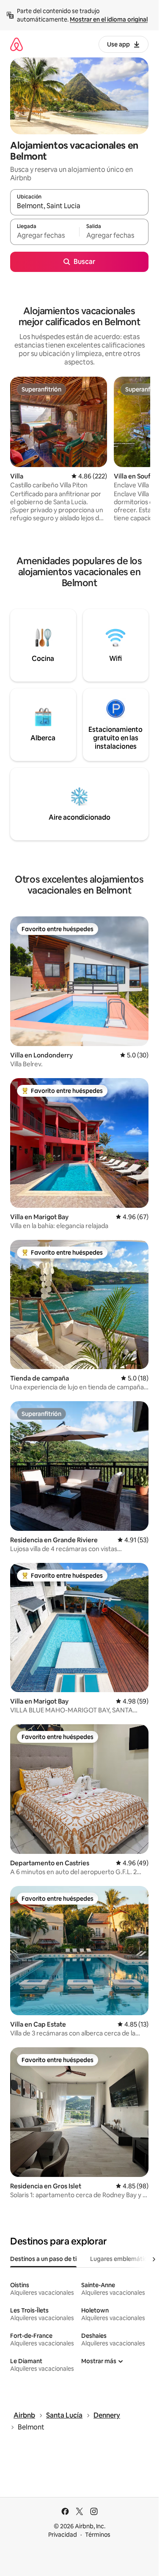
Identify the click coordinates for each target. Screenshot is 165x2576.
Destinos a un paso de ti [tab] (43, 2259)
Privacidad (63, 2535)
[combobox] (79, 206)
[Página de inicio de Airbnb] (16, 44)
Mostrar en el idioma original (109, 19)
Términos (98, 2535)
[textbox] (45, 236)
